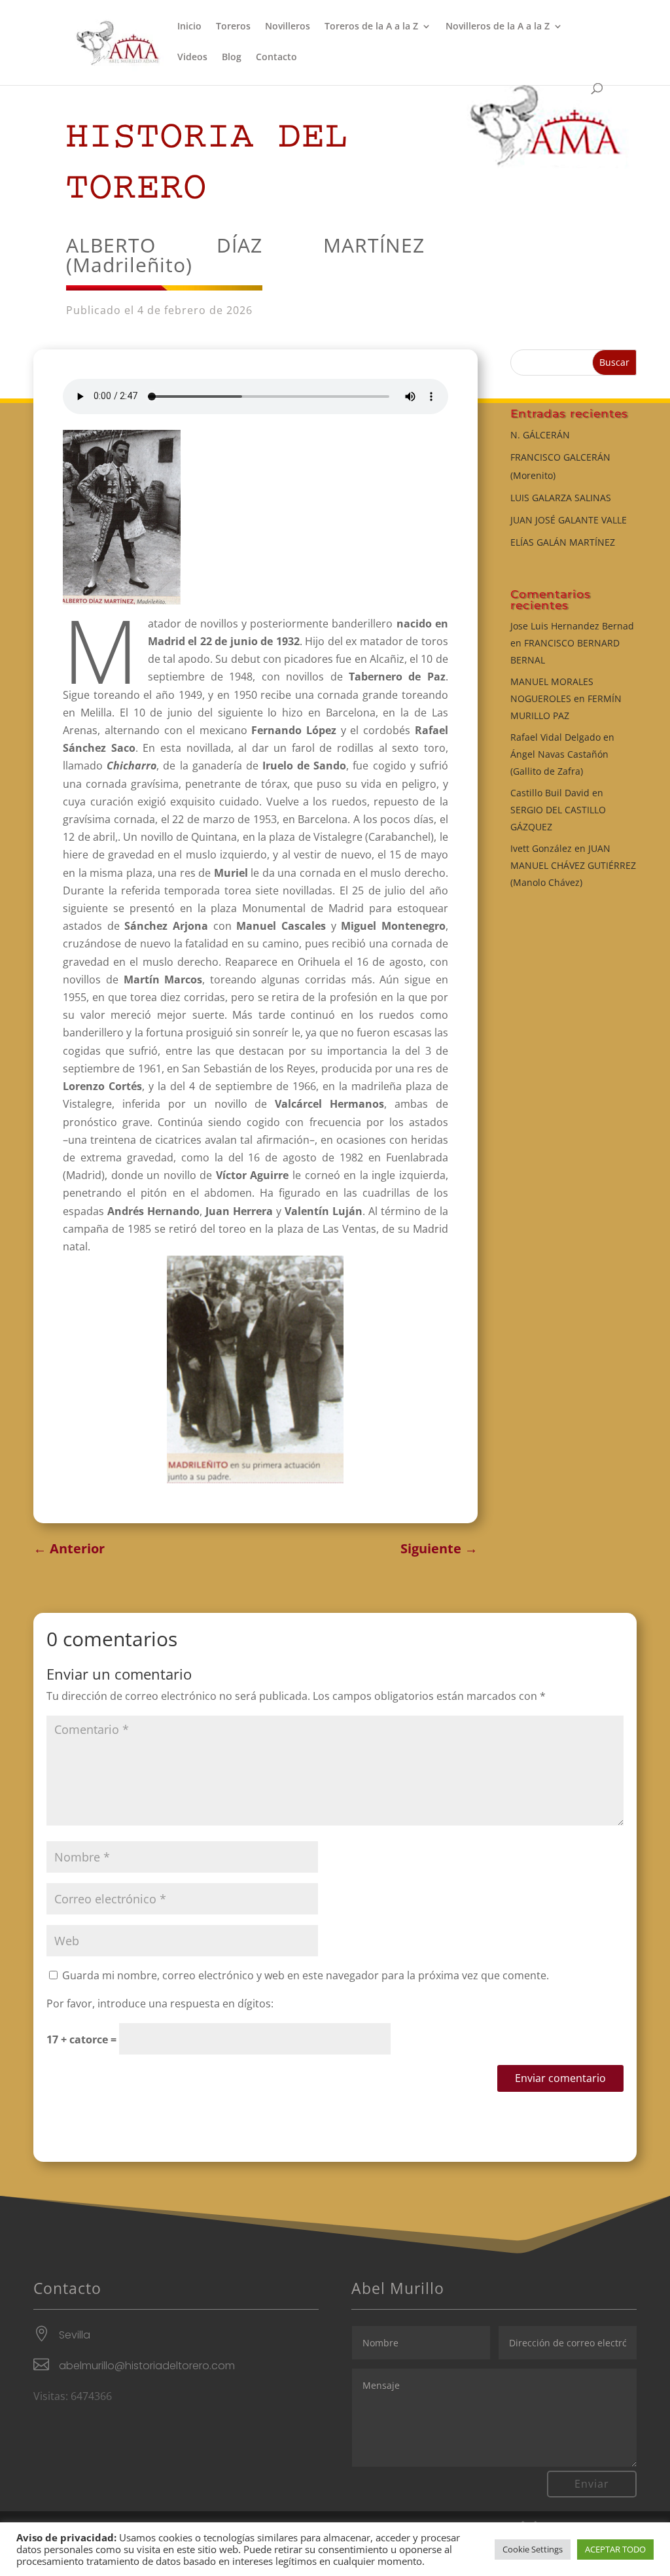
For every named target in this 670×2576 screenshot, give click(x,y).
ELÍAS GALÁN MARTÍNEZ (563, 542)
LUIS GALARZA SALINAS (561, 498)
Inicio (189, 27)
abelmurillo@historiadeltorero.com (147, 2366)
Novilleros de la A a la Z (498, 27)
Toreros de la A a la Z (371, 27)
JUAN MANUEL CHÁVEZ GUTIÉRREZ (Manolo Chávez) (573, 865)
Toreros (233, 27)
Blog (232, 58)
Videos (192, 58)
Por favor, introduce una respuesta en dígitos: (160, 2003)
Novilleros (288, 27)
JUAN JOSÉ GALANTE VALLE (569, 520)
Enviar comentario (560, 2078)
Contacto (276, 58)
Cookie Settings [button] (533, 2549)
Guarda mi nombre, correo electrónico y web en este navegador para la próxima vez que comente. (306, 1975)
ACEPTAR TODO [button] (615, 2549)
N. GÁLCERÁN (540, 435)
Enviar (592, 2484)
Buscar (614, 362)
